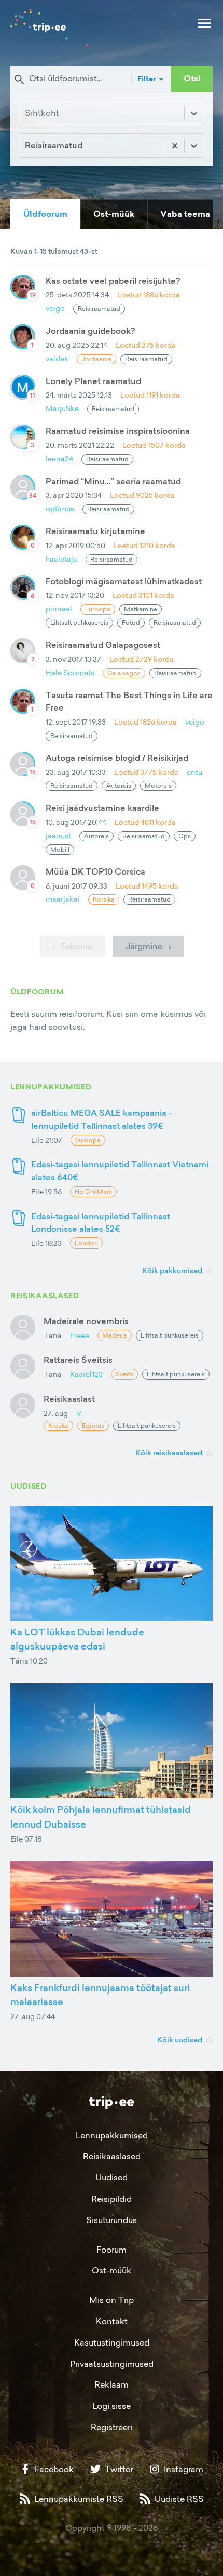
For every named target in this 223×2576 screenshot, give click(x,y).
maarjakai (63, 899)
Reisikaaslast (69, 1399)
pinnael (59, 609)
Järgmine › (148, 946)
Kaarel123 (86, 1374)
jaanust (58, 835)
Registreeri (112, 2427)
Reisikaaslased (112, 2156)
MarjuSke (62, 408)
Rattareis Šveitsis (78, 1360)
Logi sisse (112, 2406)
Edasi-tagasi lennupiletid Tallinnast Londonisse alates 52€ (101, 1223)
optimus (60, 508)
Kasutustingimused (112, 2342)
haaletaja (61, 559)
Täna (53, 1335)
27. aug (56, 1413)
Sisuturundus (112, 2220)
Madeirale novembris (86, 1321)
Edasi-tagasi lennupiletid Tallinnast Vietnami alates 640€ (120, 1171)
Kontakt (112, 2321)
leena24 (59, 459)
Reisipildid (112, 2199)
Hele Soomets (70, 672)
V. (80, 1413)
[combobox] (26, 146)
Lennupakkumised (112, 2135)
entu (194, 772)
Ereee (80, 1335)
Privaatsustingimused (112, 2364)
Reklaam (112, 2384)
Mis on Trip (112, 2300)
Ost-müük (112, 2270)
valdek (57, 358)
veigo (55, 308)
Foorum (112, 2250)
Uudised (112, 2177)
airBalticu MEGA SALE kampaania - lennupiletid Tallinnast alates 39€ (101, 1119)
